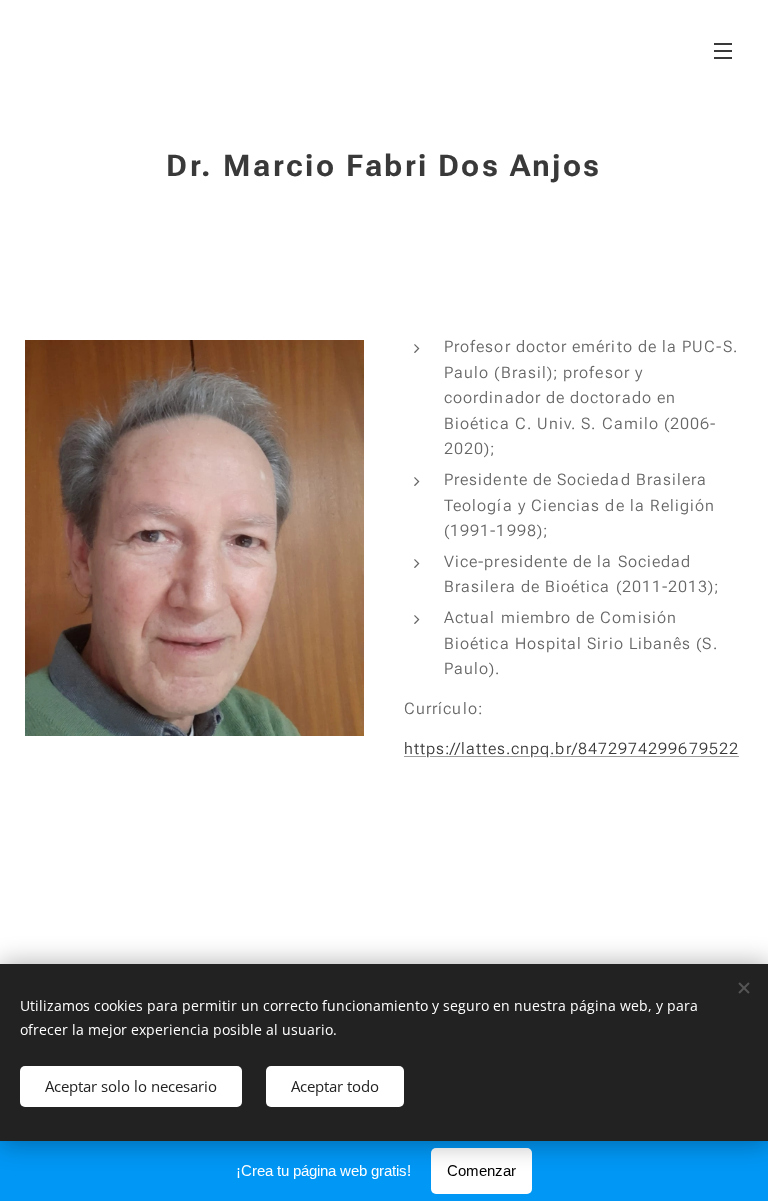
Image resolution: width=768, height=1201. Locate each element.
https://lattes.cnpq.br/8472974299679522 (571, 748)
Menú (723, 50)
